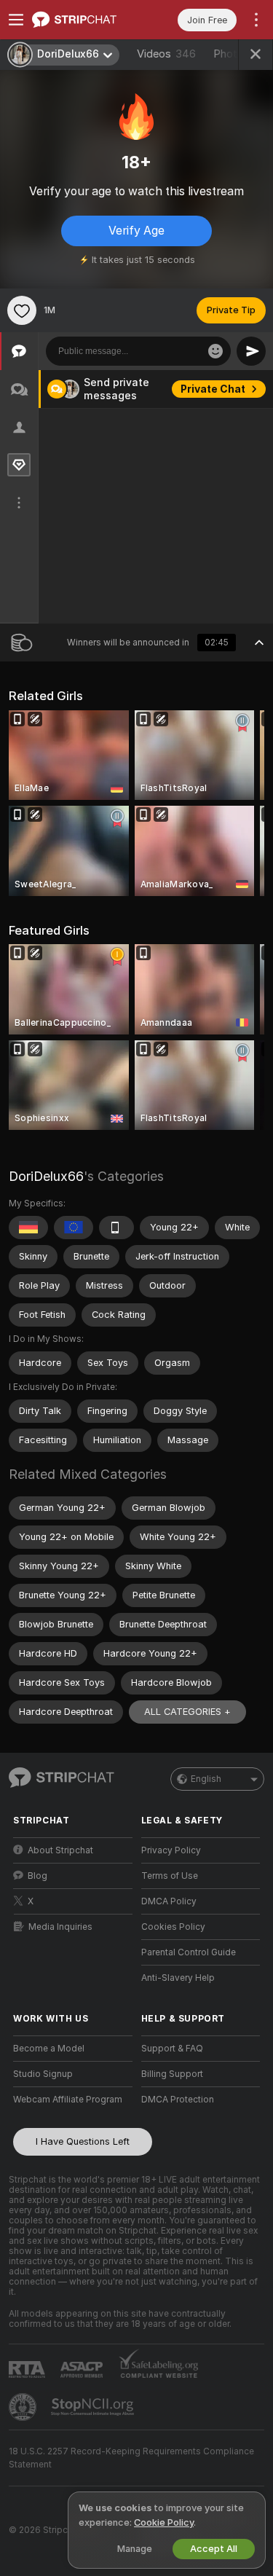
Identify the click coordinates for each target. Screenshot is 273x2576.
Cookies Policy (173, 1927)
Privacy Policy (171, 1850)
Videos (166, 54)
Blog (37, 1876)
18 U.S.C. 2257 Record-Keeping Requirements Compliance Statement (131, 2458)
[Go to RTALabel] (28, 2369)
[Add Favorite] (22, 310)
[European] (74, 1228)
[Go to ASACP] (83, 2370)
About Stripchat (60, 1850)
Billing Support (172, 2074)
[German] (28, 1228)
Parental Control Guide (189, 1952)
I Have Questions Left (83, 2141)
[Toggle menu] (16, 20)
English (206, 1779)
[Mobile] (116, 1228)
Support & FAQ (172, 2049)
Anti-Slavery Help (178, 1978)
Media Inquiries (60, 1927)
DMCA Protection (178, 2100)
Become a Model (49, 2049)
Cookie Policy (164, 2522)
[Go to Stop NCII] (94, 2407)
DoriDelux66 (46, 1176)
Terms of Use (170, 1876)
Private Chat (213, 389)
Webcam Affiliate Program (68, 2100)
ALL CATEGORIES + (187, 1712)
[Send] (251, 351)
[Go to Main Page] (84, 20)
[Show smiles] (215, 351)
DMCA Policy (169, 1901)
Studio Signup (43, 2074)
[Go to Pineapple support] (24, 2407)
